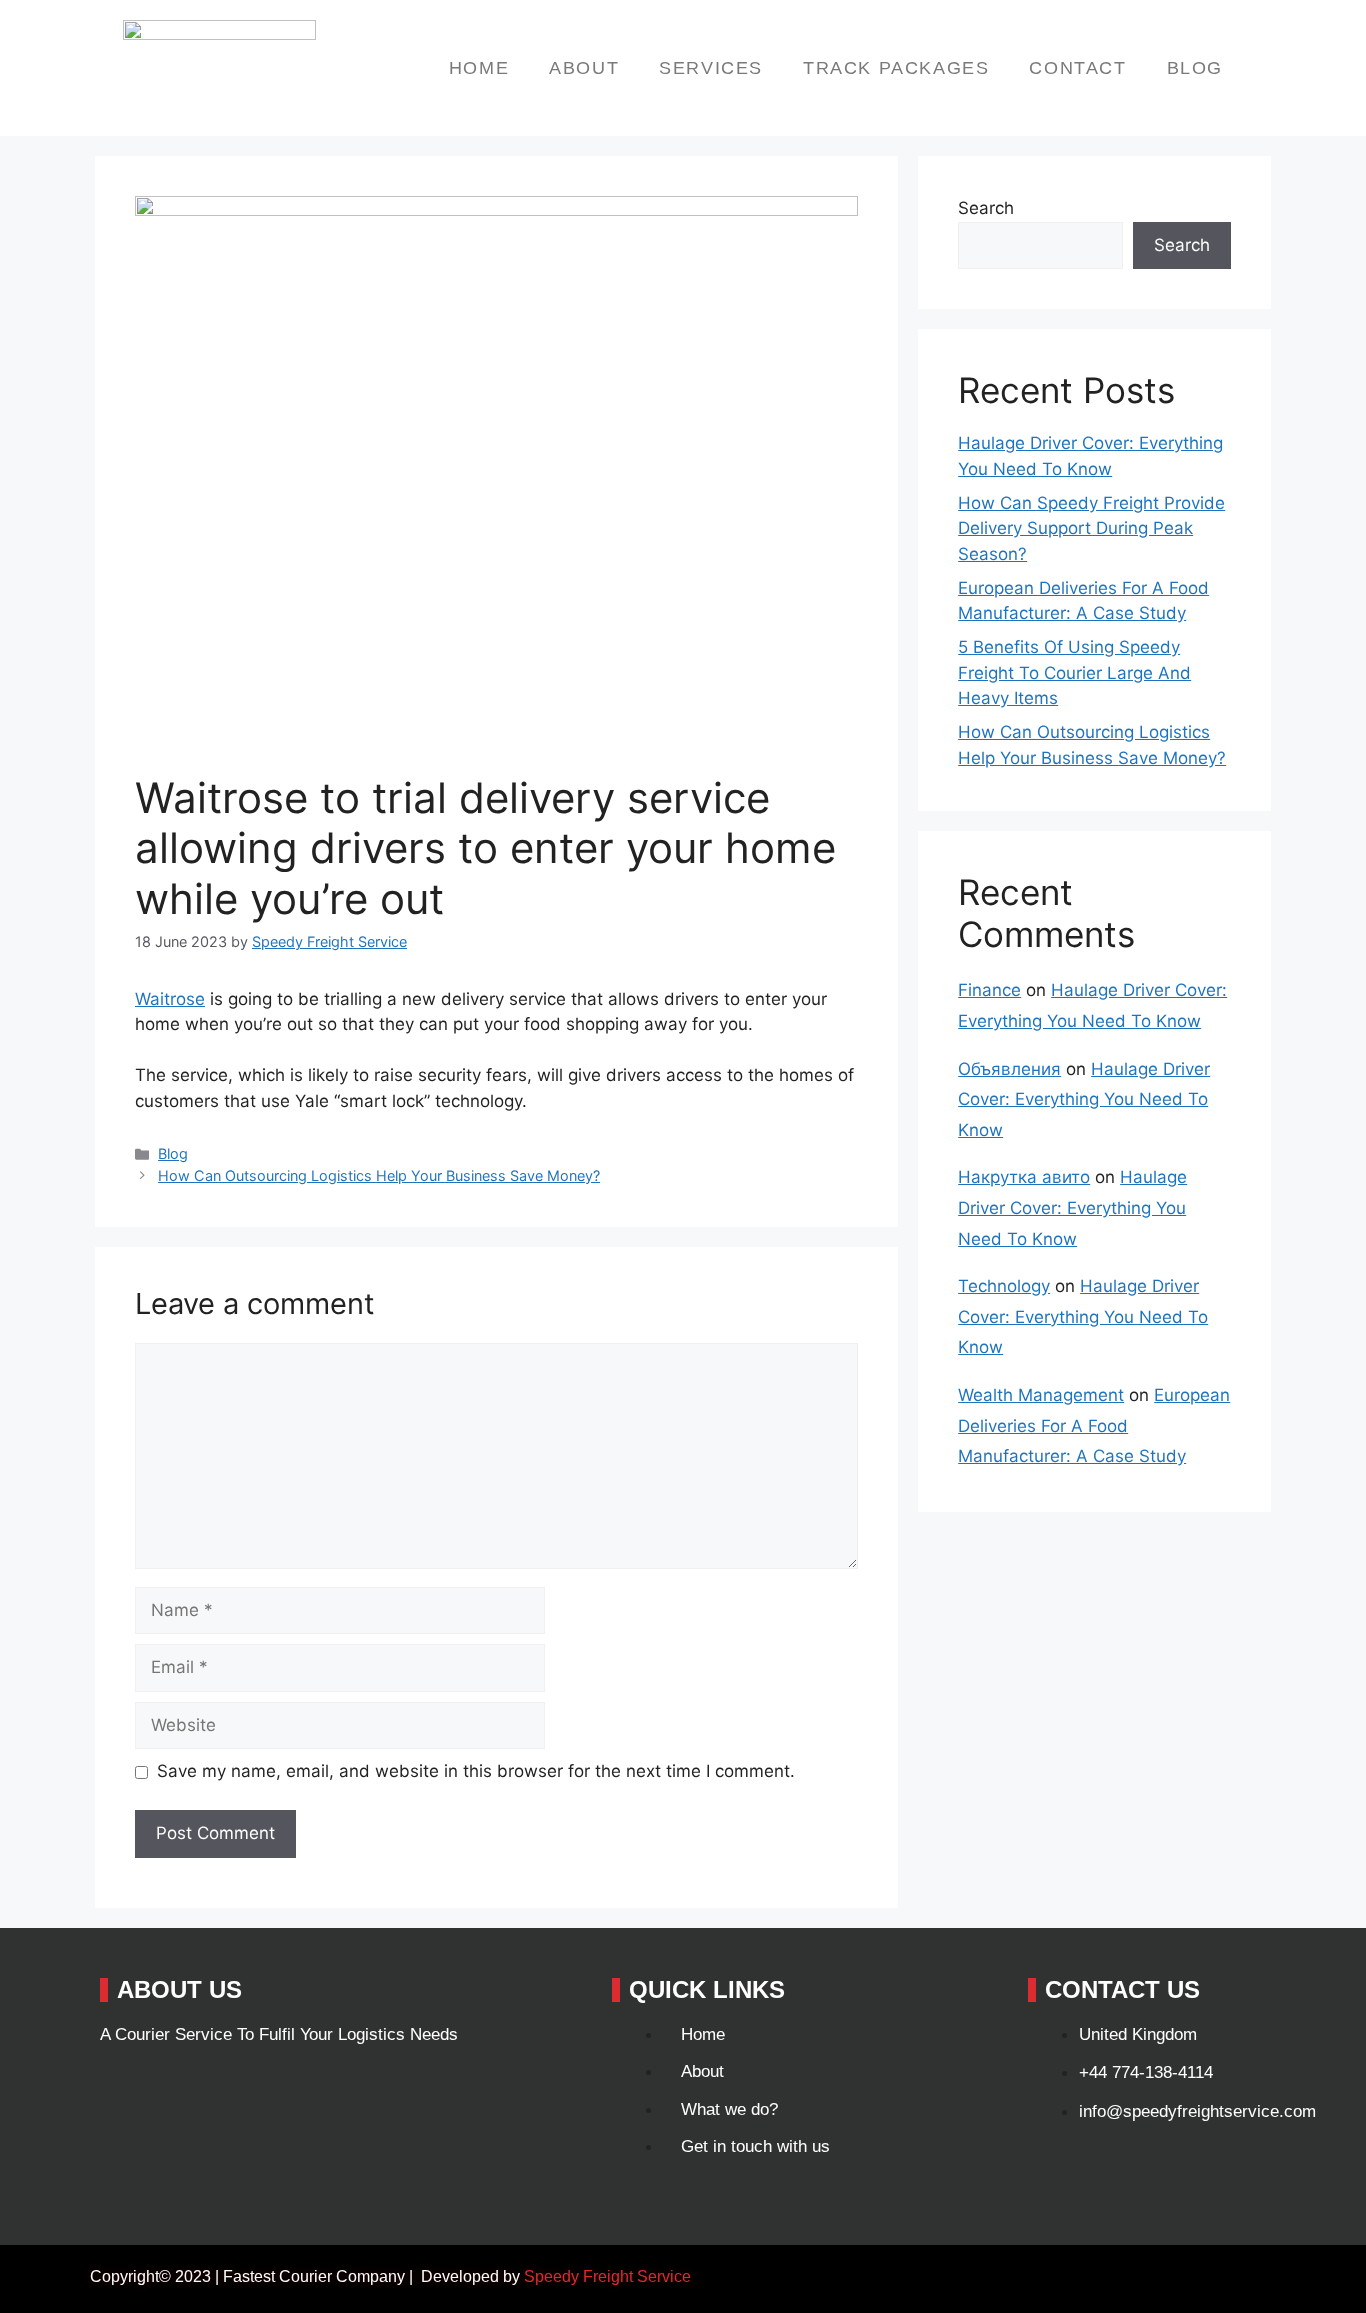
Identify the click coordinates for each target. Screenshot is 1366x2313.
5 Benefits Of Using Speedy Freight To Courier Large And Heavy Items (1074, 672)
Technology (1004, 1286)
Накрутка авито (1024, 1177)
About (584, 68)
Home (479, 68)
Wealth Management (1041, 1395)
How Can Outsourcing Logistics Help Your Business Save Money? (379, 1175)
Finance (989, 990)
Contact (1077, 68)
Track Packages (896, 68)
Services (711, 68)
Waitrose (170, 999)
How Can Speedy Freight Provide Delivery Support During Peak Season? (1091, 528)
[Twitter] (192, 2089)
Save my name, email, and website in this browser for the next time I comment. (476, 1771)
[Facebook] (125, 2089)
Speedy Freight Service (607, 2276)
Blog (1195, 68)
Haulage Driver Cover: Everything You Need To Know (1084, 1099)
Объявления (1009, 1069)
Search (986, 208)
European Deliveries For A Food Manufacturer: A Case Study (1094, 1425)
